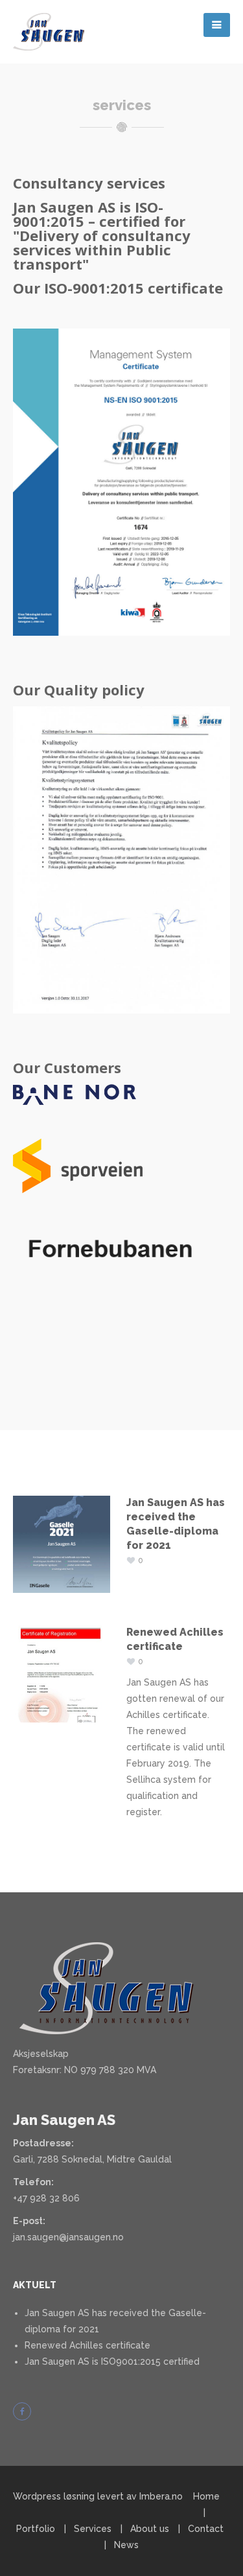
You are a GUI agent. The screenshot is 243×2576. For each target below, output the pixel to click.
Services (93, 2529)
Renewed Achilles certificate (87, 2345)
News (126, 2545)
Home (206, 2496)
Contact (206, 2529)
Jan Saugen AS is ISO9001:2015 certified (112, 2361)
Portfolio (36, 2529)
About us (150, 2529)
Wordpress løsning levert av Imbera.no (98, 2496)
